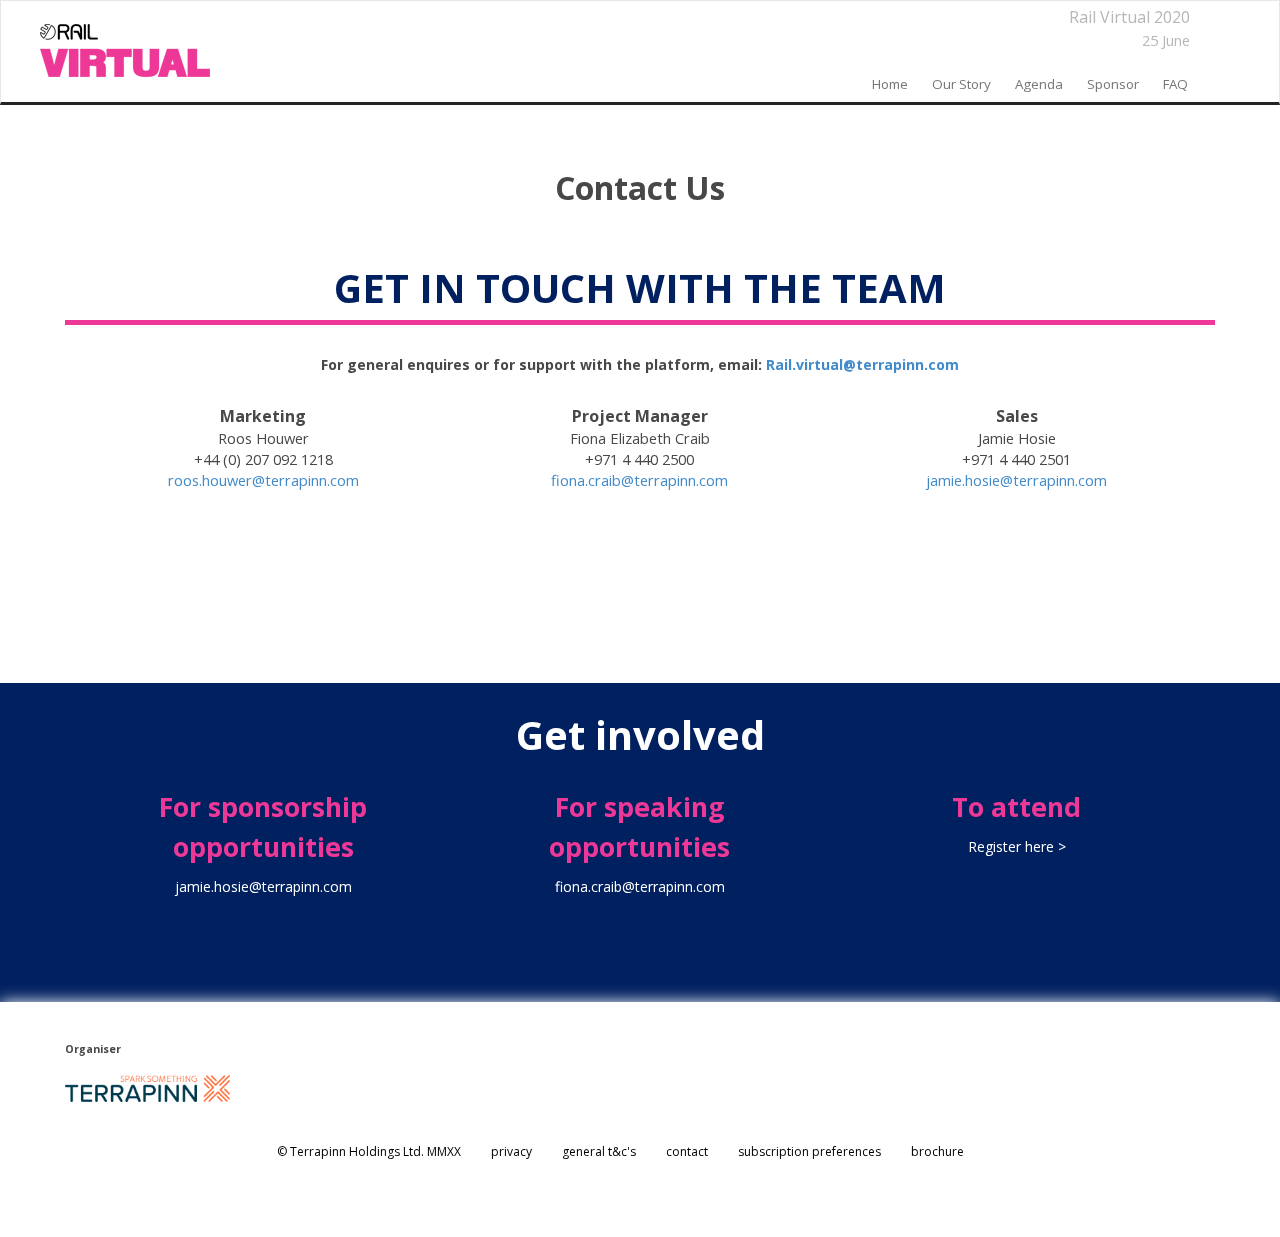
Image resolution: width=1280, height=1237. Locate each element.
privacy (511, 1151)
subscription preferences (809, 1151)
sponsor (1113, 84)
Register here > (1017, 846)
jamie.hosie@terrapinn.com (1016, 480)
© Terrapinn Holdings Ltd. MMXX (369, 1151)
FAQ (1175, 84)
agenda (1039, 84)
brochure (937, 1151)
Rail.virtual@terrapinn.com (862, 364)
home (890, 84)
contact (687, 1151)
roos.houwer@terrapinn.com (263, 480)
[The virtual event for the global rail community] (125, 51)
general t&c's (599, 1151)
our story (961, 84)
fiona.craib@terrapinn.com (639, 480)
